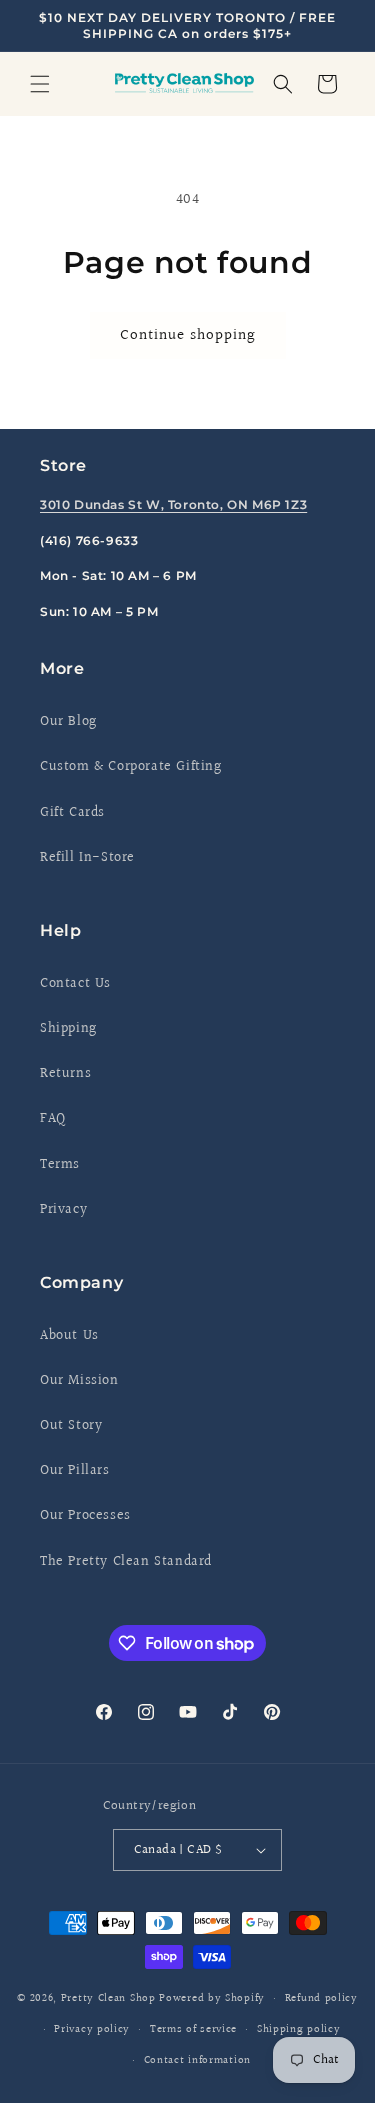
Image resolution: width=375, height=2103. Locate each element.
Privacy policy (92, 2029)
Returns (65, 1074)
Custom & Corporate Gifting (131, 767)
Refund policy (321, 1998)
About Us (69, 1336)
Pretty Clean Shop (108, 1998)
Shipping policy (299, 2029)
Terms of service (193, 2029)
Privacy (63, 1210)
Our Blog (68, 722)
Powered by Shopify (212, 1998)
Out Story (71, 1426)
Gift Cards (72, 813)
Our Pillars (75, 1471)
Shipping (68, 1029)
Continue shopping (188, 335)
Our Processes (85, 1516)
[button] (40, 84)
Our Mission (79, 1381)
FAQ (53, 1119)
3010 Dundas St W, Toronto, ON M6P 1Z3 (173, 504)
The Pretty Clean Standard (126, 1562)
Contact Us (75, 984)
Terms (60, 1165)
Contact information (197, 2060)
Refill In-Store (87, 858)
